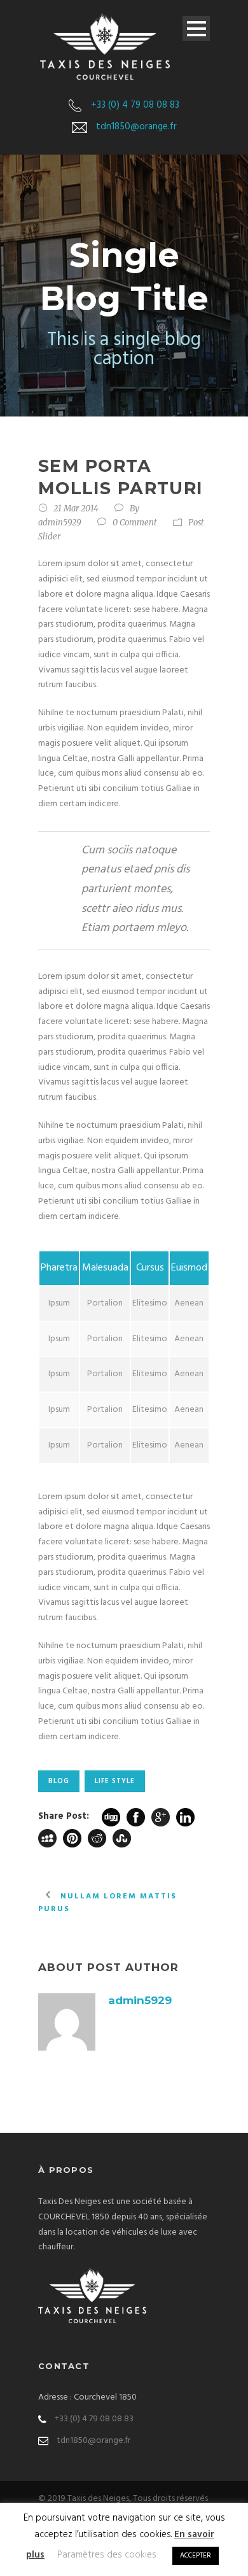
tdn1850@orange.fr (136, 127)
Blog (59, 1781)
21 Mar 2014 (76, 509)
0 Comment (135, 523)
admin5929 (60, 523)
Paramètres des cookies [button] (107, 2555)
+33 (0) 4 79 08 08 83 (135, 105)
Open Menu (196, 28)
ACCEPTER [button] (196, 2556)
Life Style (115, 1781)
